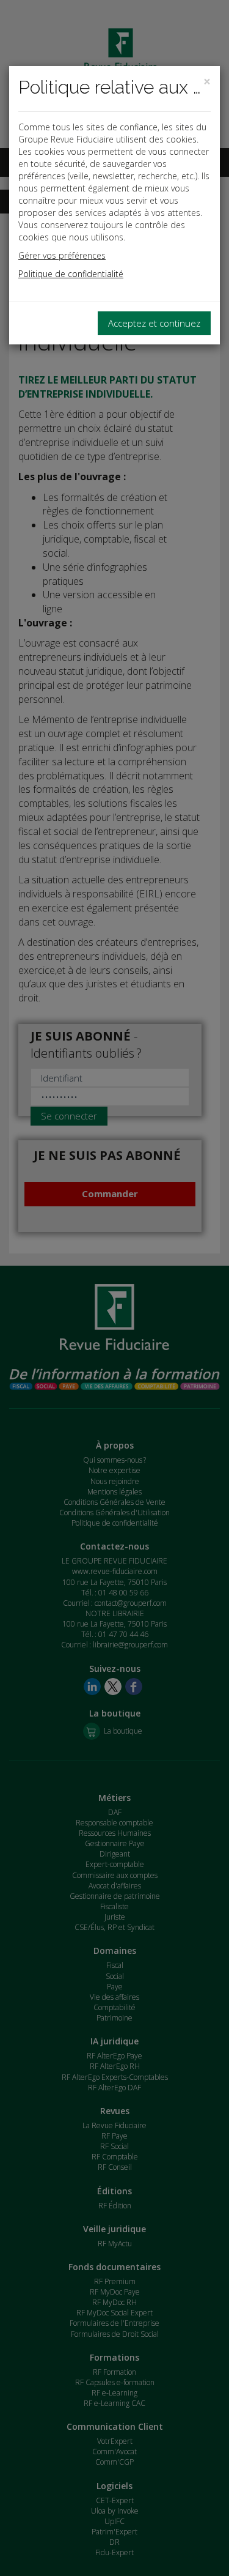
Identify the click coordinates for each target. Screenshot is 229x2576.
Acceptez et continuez (154, 323)
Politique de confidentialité (71, 274)
